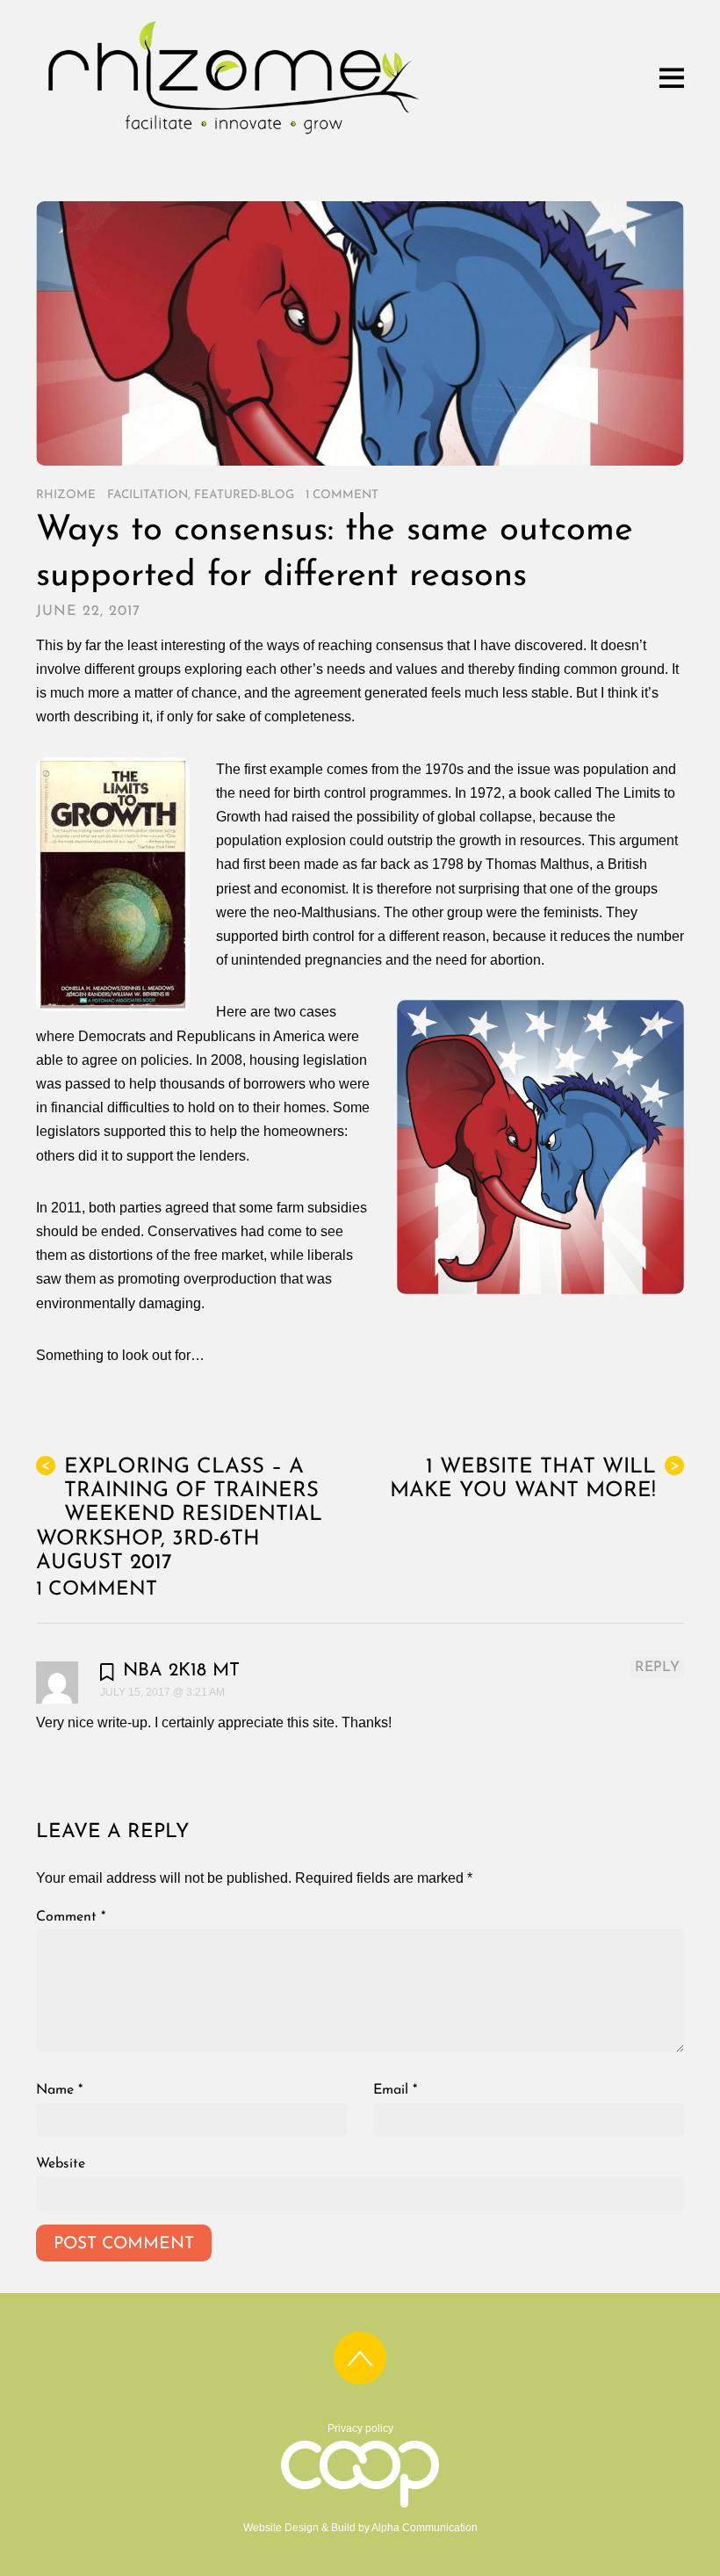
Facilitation (148, 495)
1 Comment (342, 495)
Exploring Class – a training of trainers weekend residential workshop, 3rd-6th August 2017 (179, 1515)
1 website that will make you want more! (535, 1479)
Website (61, 2164)
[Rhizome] (234, 137)
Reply (657, 1668)
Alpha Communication (425, 2528)
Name (59, 2090)
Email (395, 2090)
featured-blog (244, 495)
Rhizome (66, 495)
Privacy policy (360, 2428)
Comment (71, 1917)
